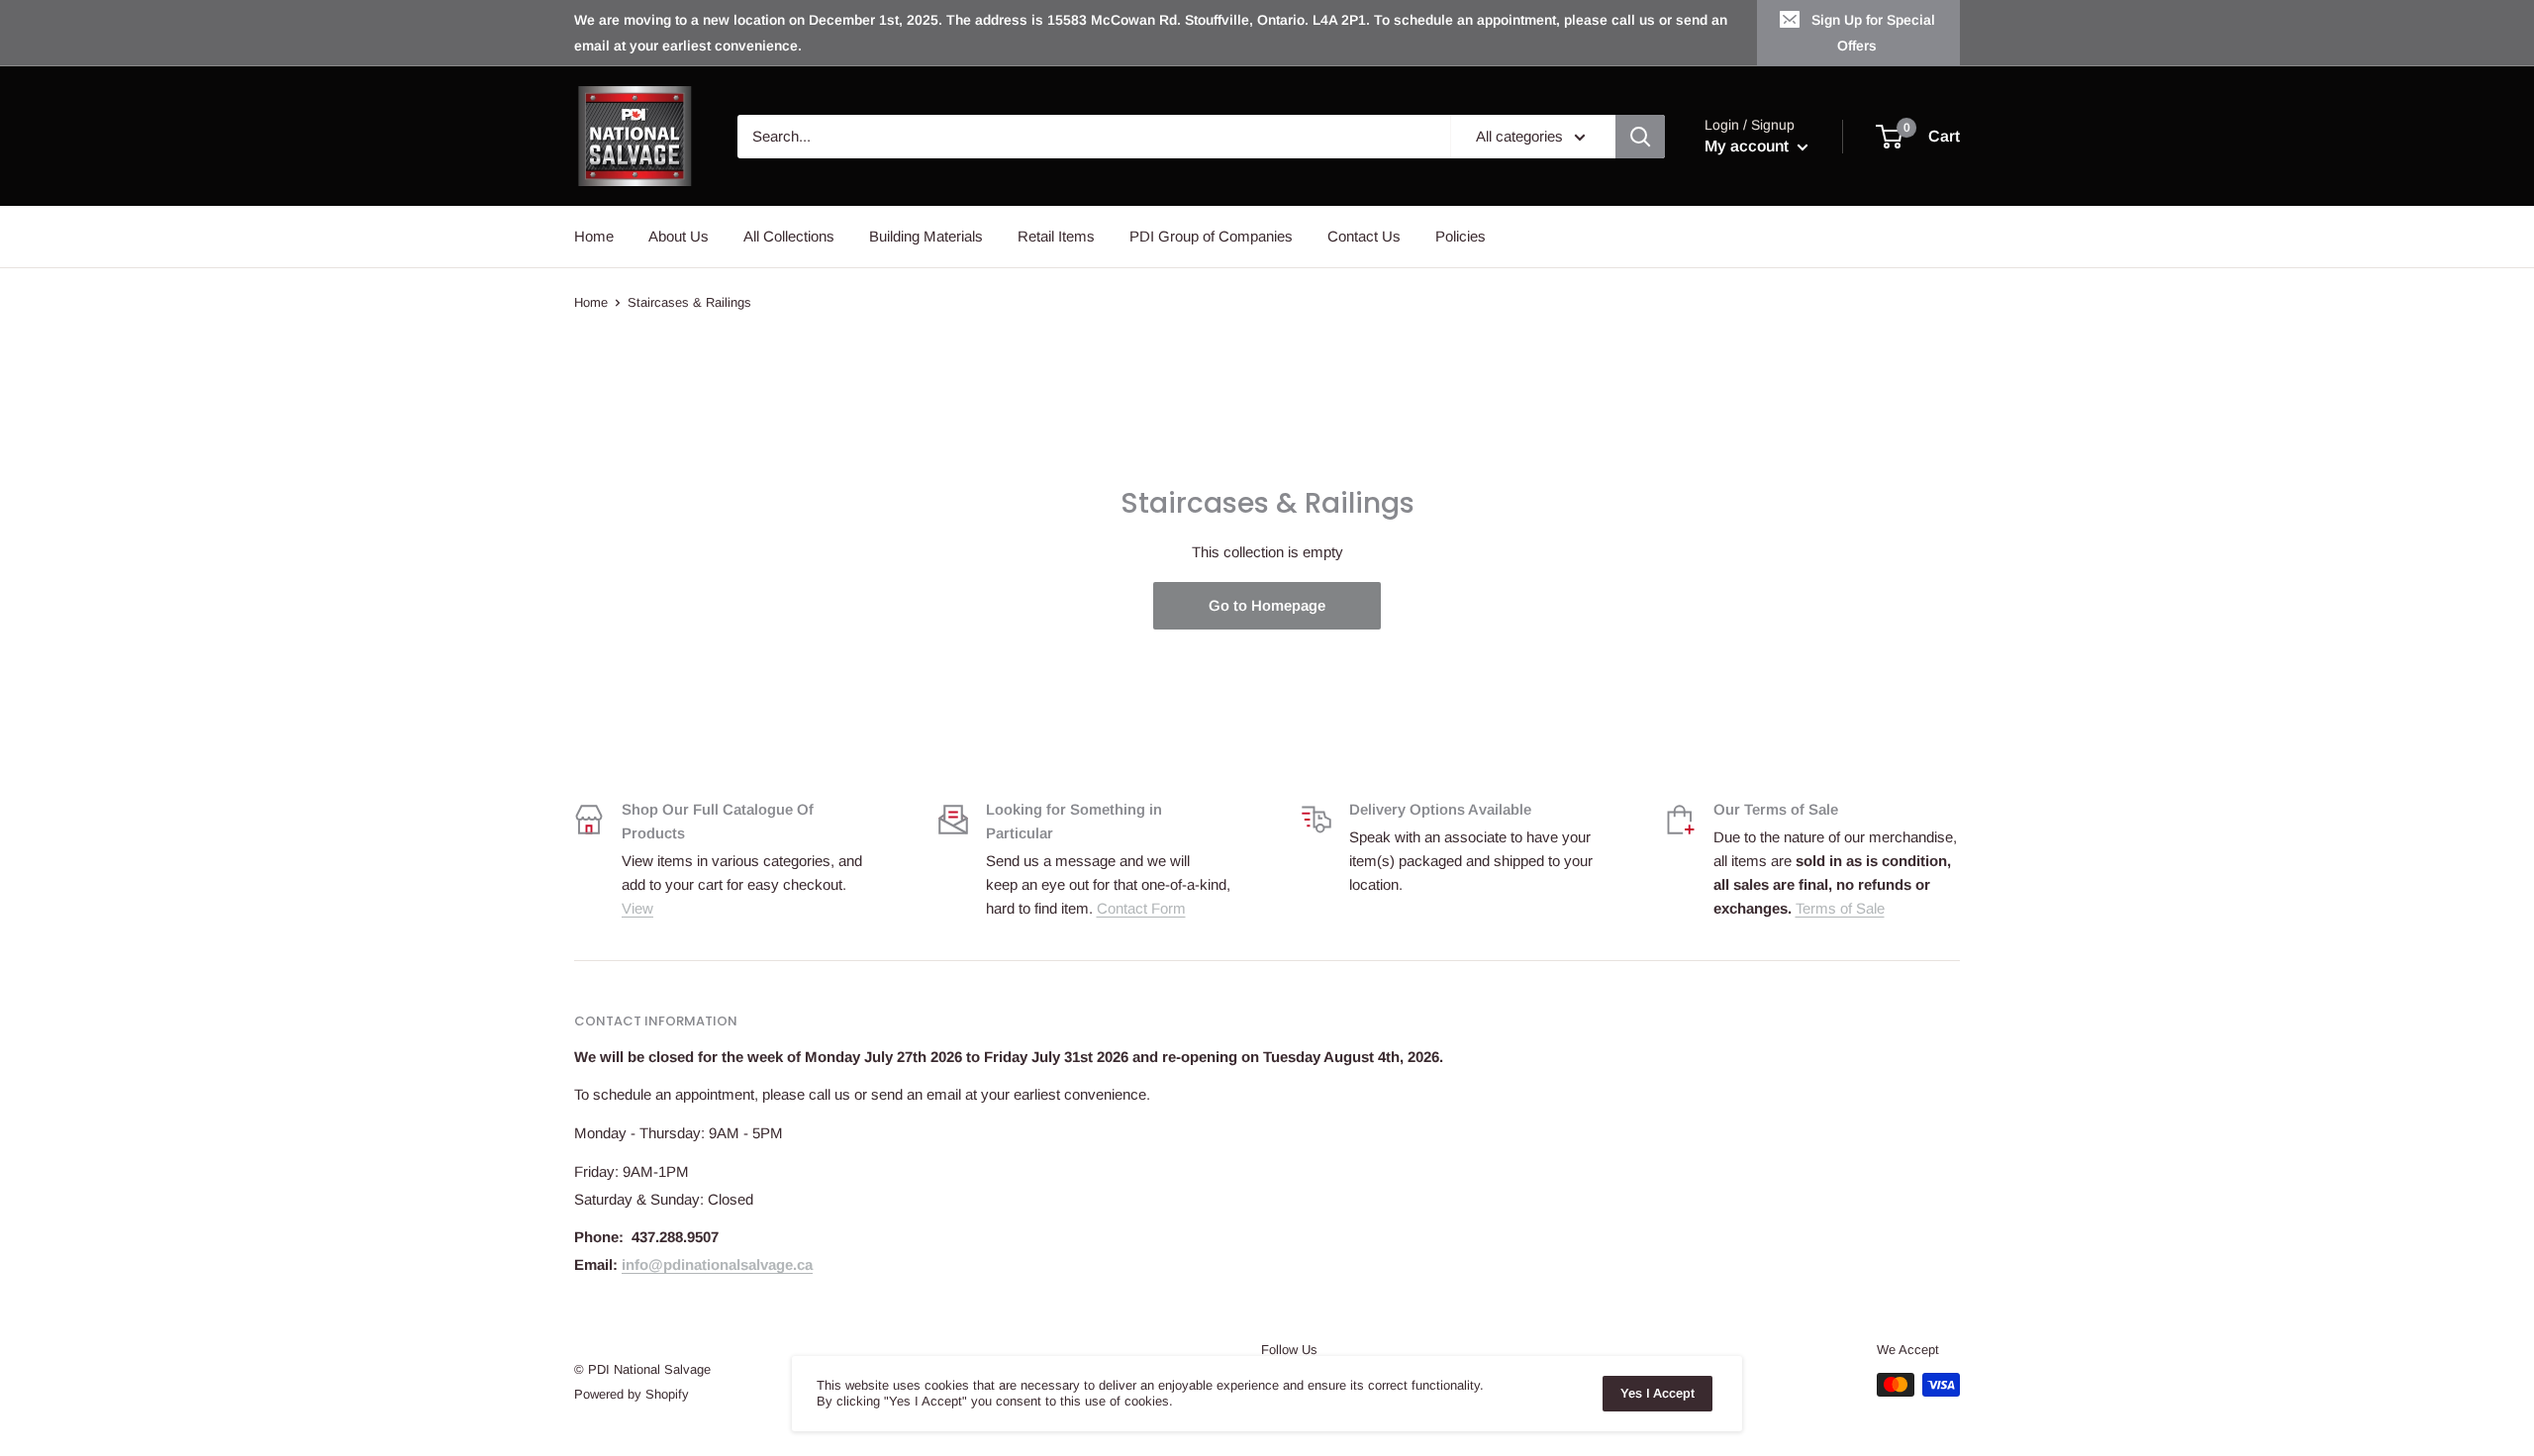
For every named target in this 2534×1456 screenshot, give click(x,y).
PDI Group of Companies (1211, 236)
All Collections (789, 236)
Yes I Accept (1657, 1393)
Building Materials (926, 236)
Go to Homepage (1267, 605)
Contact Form (1141, 908)
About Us (679, 236)
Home (594, 236)
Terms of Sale (1840, 908)
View (637, 908)
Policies (1461, 236)
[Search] (1640, 137)
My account (1749, 146)
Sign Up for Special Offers (1873, 33)
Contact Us (1364, 236)
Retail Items (1056, 236)
